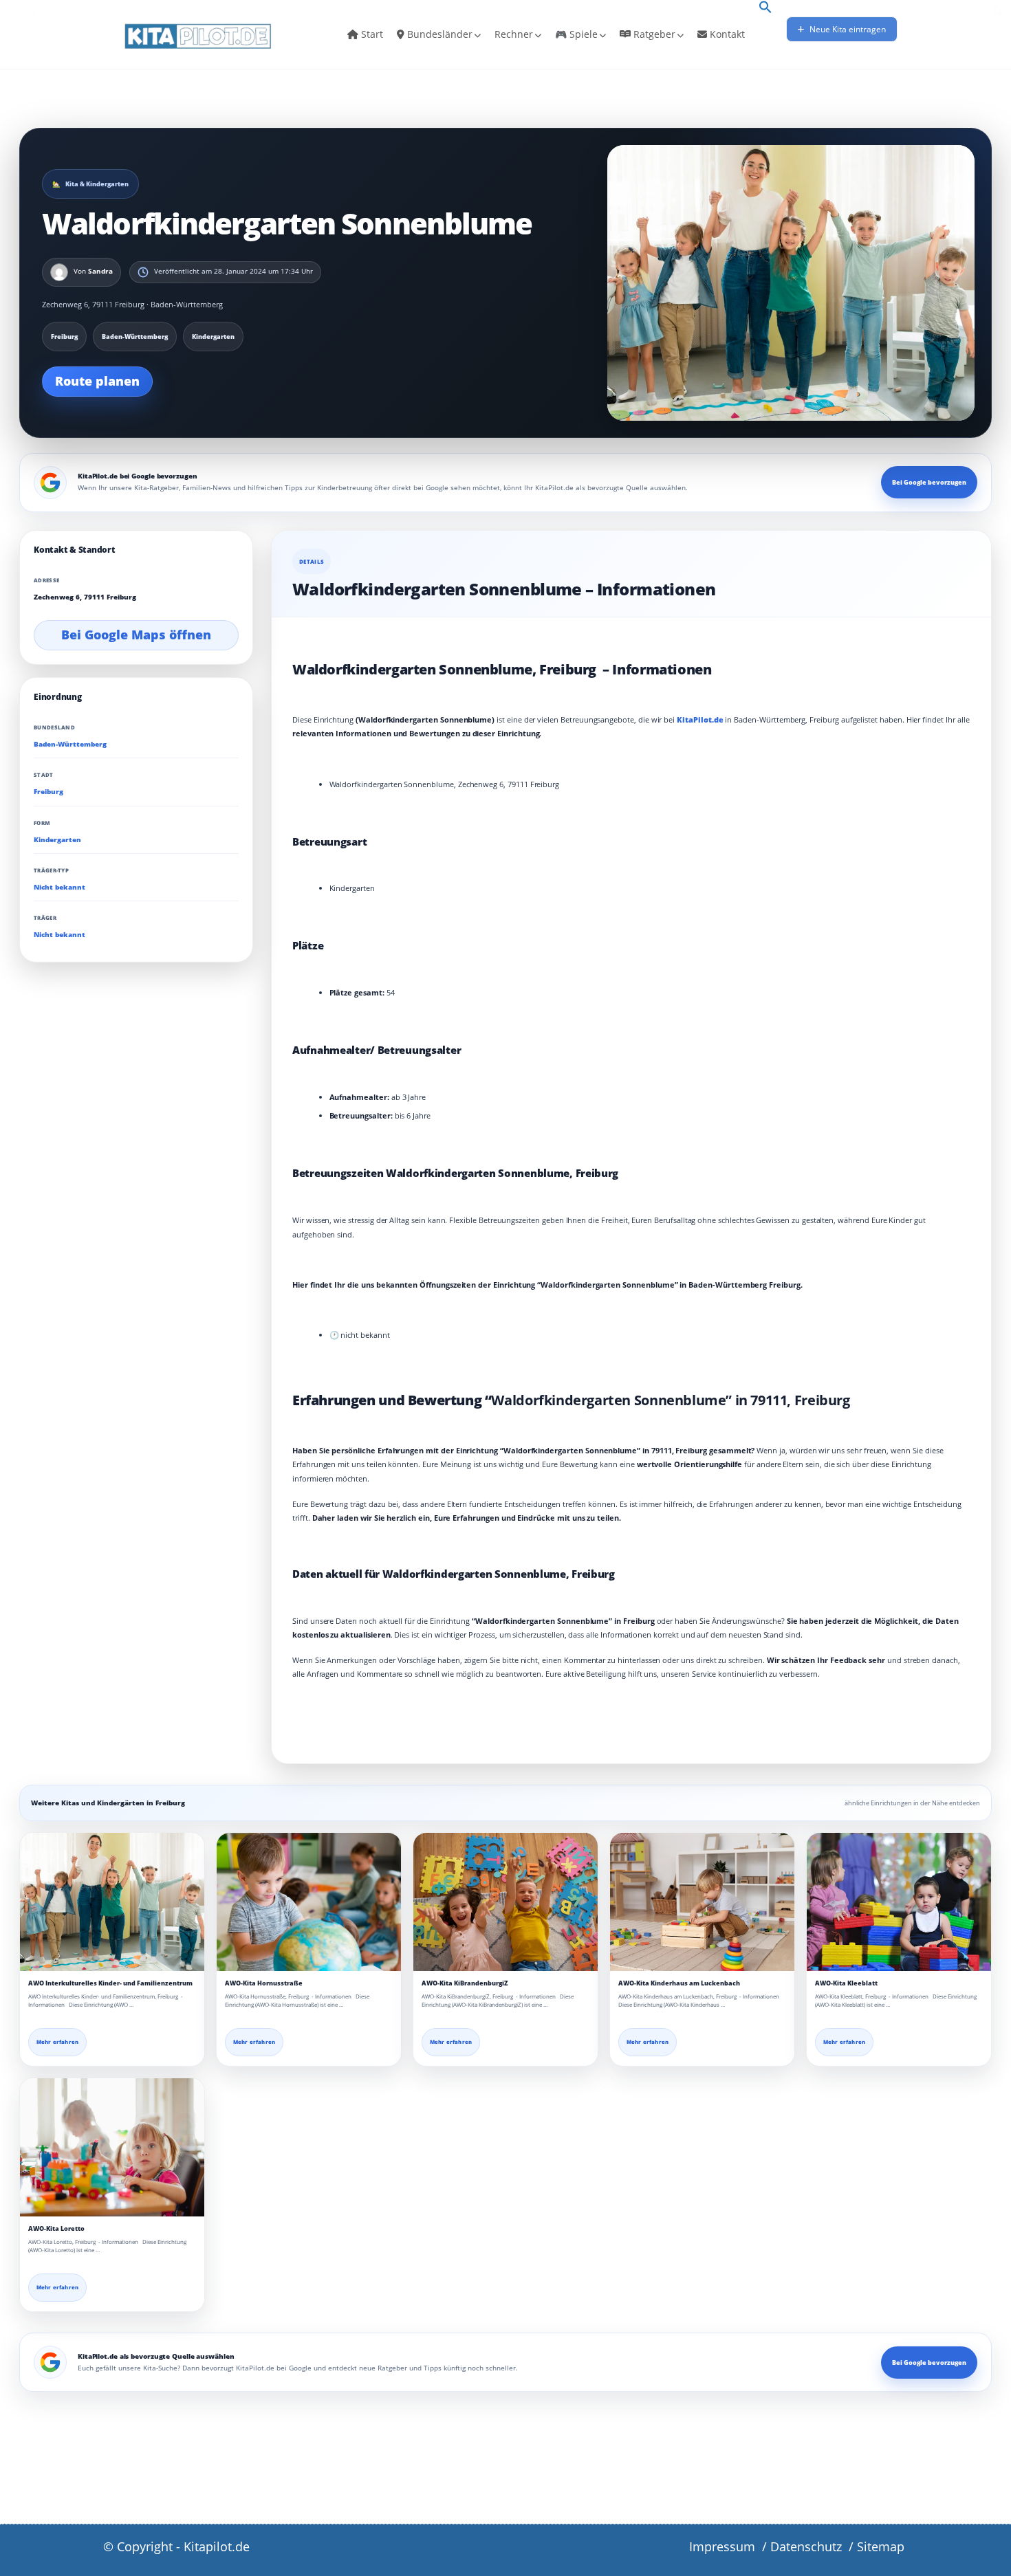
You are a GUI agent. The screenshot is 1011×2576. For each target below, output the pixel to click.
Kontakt (726, 34)
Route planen (97, 381)
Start (371, 34)
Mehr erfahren (57, 2042)
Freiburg (48, 792)
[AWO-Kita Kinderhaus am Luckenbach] (702, 1902)
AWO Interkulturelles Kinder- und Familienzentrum (110, 1983)
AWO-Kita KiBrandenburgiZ (465, 1983)
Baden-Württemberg (70, 744)
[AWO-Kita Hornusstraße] (309, 1902)
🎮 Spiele (576, 34)
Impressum (722, 2546)
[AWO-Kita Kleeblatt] (899, 1902)
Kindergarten (57, 840)
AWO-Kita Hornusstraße (264, 1983)
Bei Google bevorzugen (929, 482)
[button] (765, 8)
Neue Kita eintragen (847, 29)
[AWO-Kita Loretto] (112, 2147)
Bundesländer (438, 34)
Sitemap (881, 2546)
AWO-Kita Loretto (56, 2228)
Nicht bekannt (59, 887)
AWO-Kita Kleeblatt (846, 1983)
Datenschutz (806, 2546)
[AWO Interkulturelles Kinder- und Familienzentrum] (112, 1902)
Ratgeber (653, 34)
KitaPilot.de (700, 719)
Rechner (514, 34)
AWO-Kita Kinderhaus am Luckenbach (679, 1983)
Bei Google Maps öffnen (136, 635)
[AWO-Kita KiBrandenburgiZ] (505, 1902)
